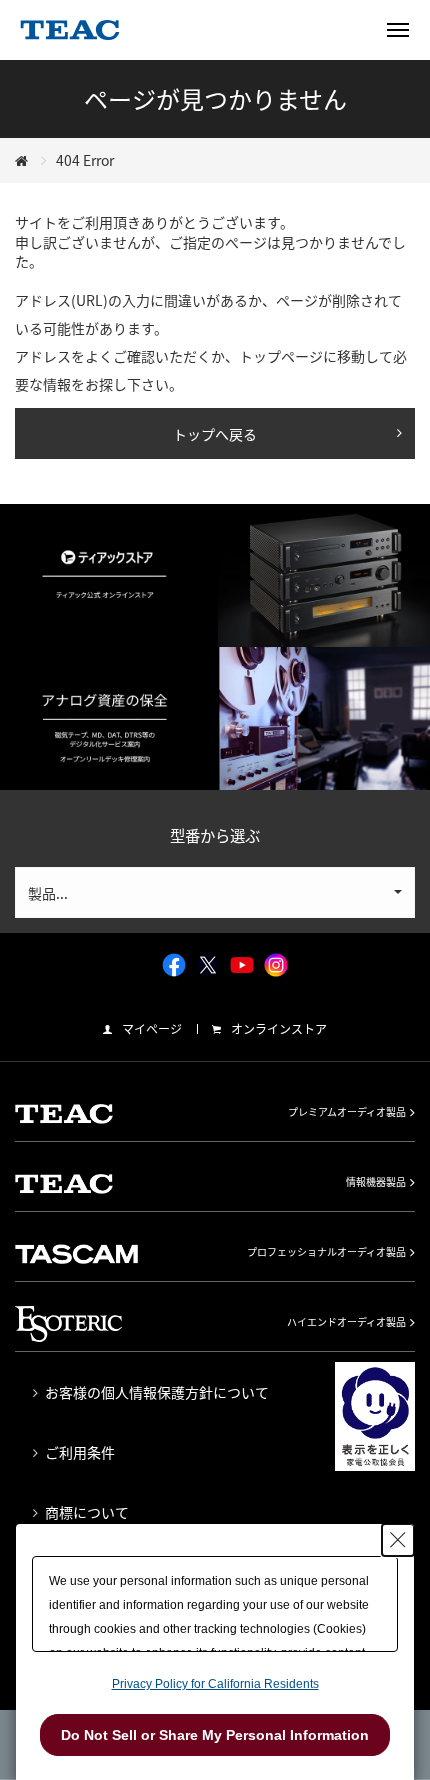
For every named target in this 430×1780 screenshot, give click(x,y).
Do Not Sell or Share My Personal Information (215, 1735)
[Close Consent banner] (398, 1540)
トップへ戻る (215, 434)
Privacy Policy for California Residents (215, 1684)
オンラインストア (279, 1029)
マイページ (152, 1029)
